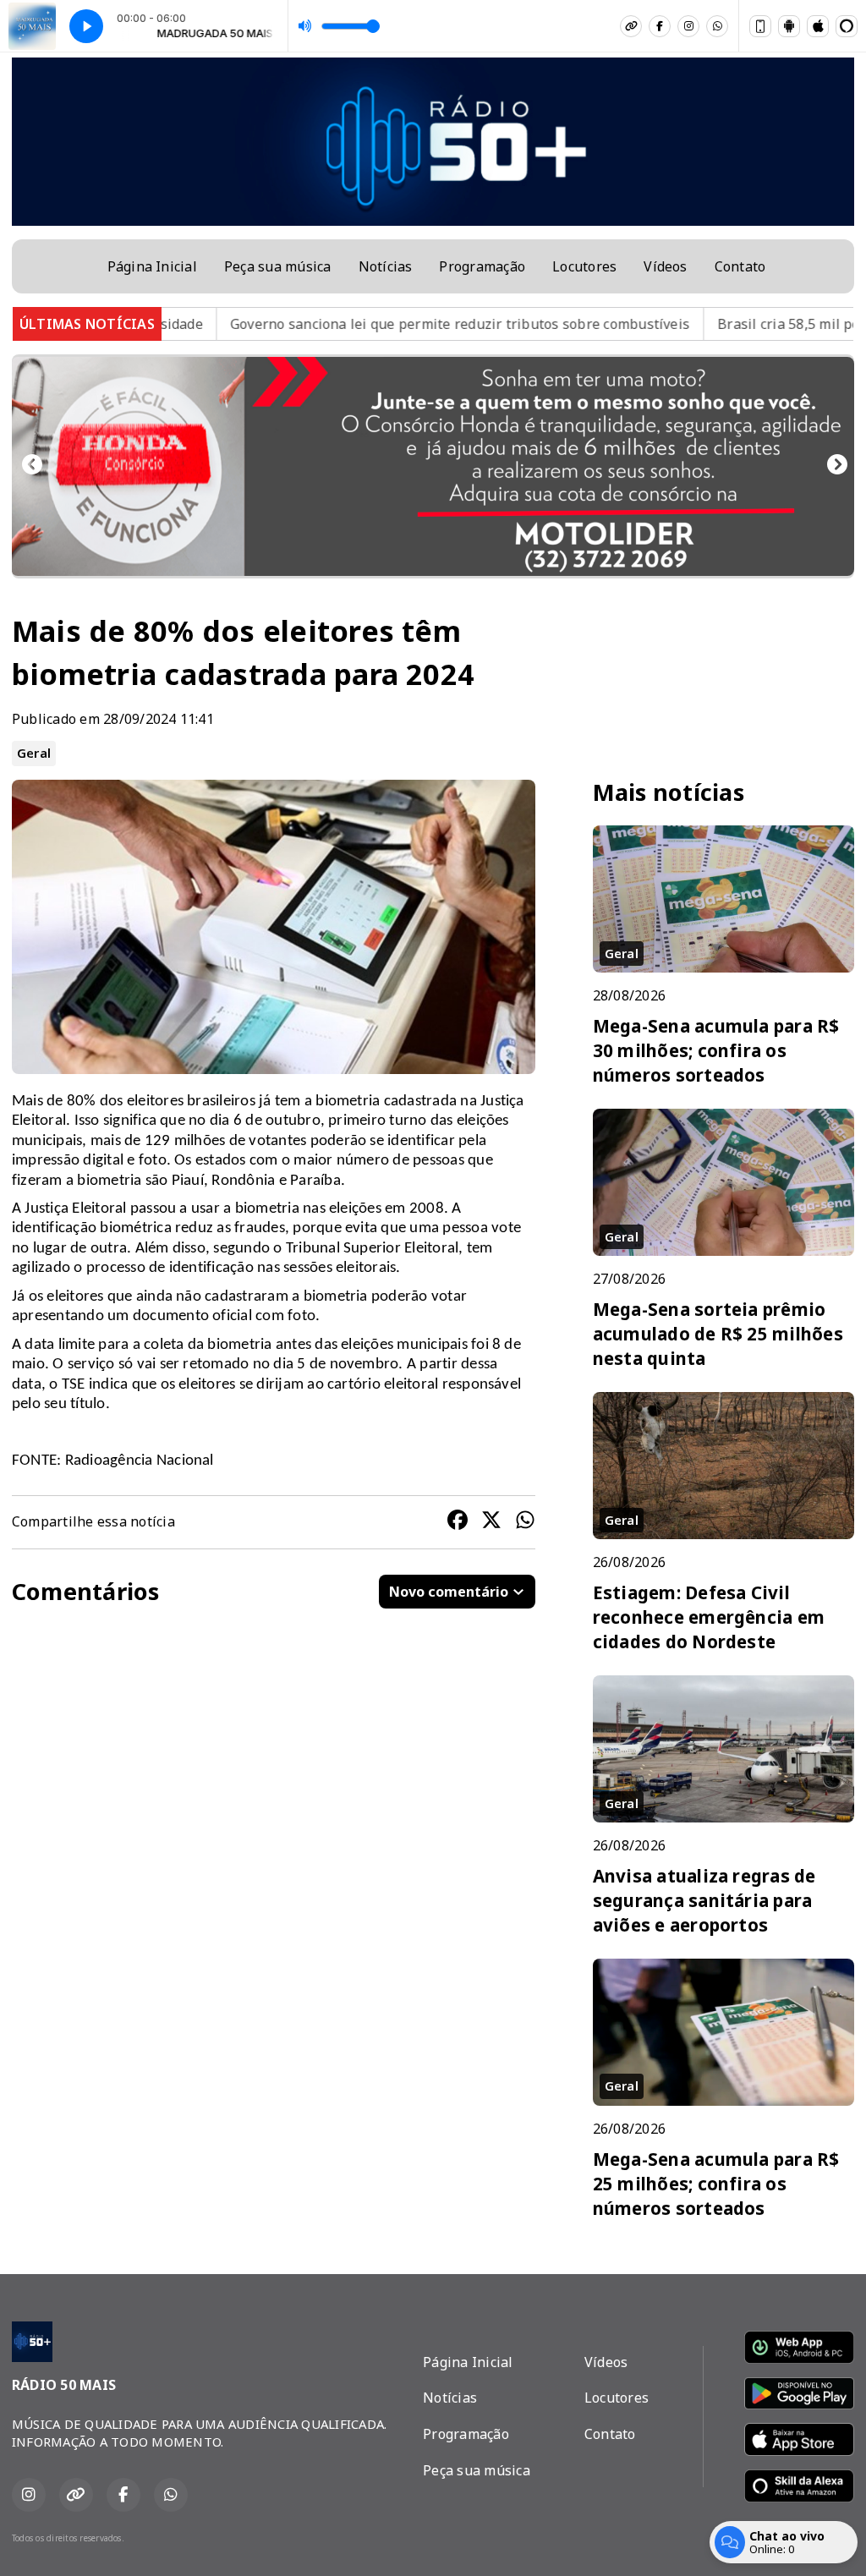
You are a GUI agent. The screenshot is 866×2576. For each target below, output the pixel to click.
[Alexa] (847, 26)
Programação (482, 266)
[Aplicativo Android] (789, 26)
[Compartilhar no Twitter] (491, 1522)
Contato (740, 266)
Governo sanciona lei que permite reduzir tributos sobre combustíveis (362, 324)
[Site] (631, 26)
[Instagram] (688, 26)
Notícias (386, 266)
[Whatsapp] (717, 26)
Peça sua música (278, 266)
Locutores (584, 266)
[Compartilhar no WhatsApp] (525, 1522)
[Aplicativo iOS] (818, 26)
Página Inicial (152, 266)
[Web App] (760, 26)
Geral (34, 753)
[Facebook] (660, 26)
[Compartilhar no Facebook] (458, 1522)
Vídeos (665, 266)
